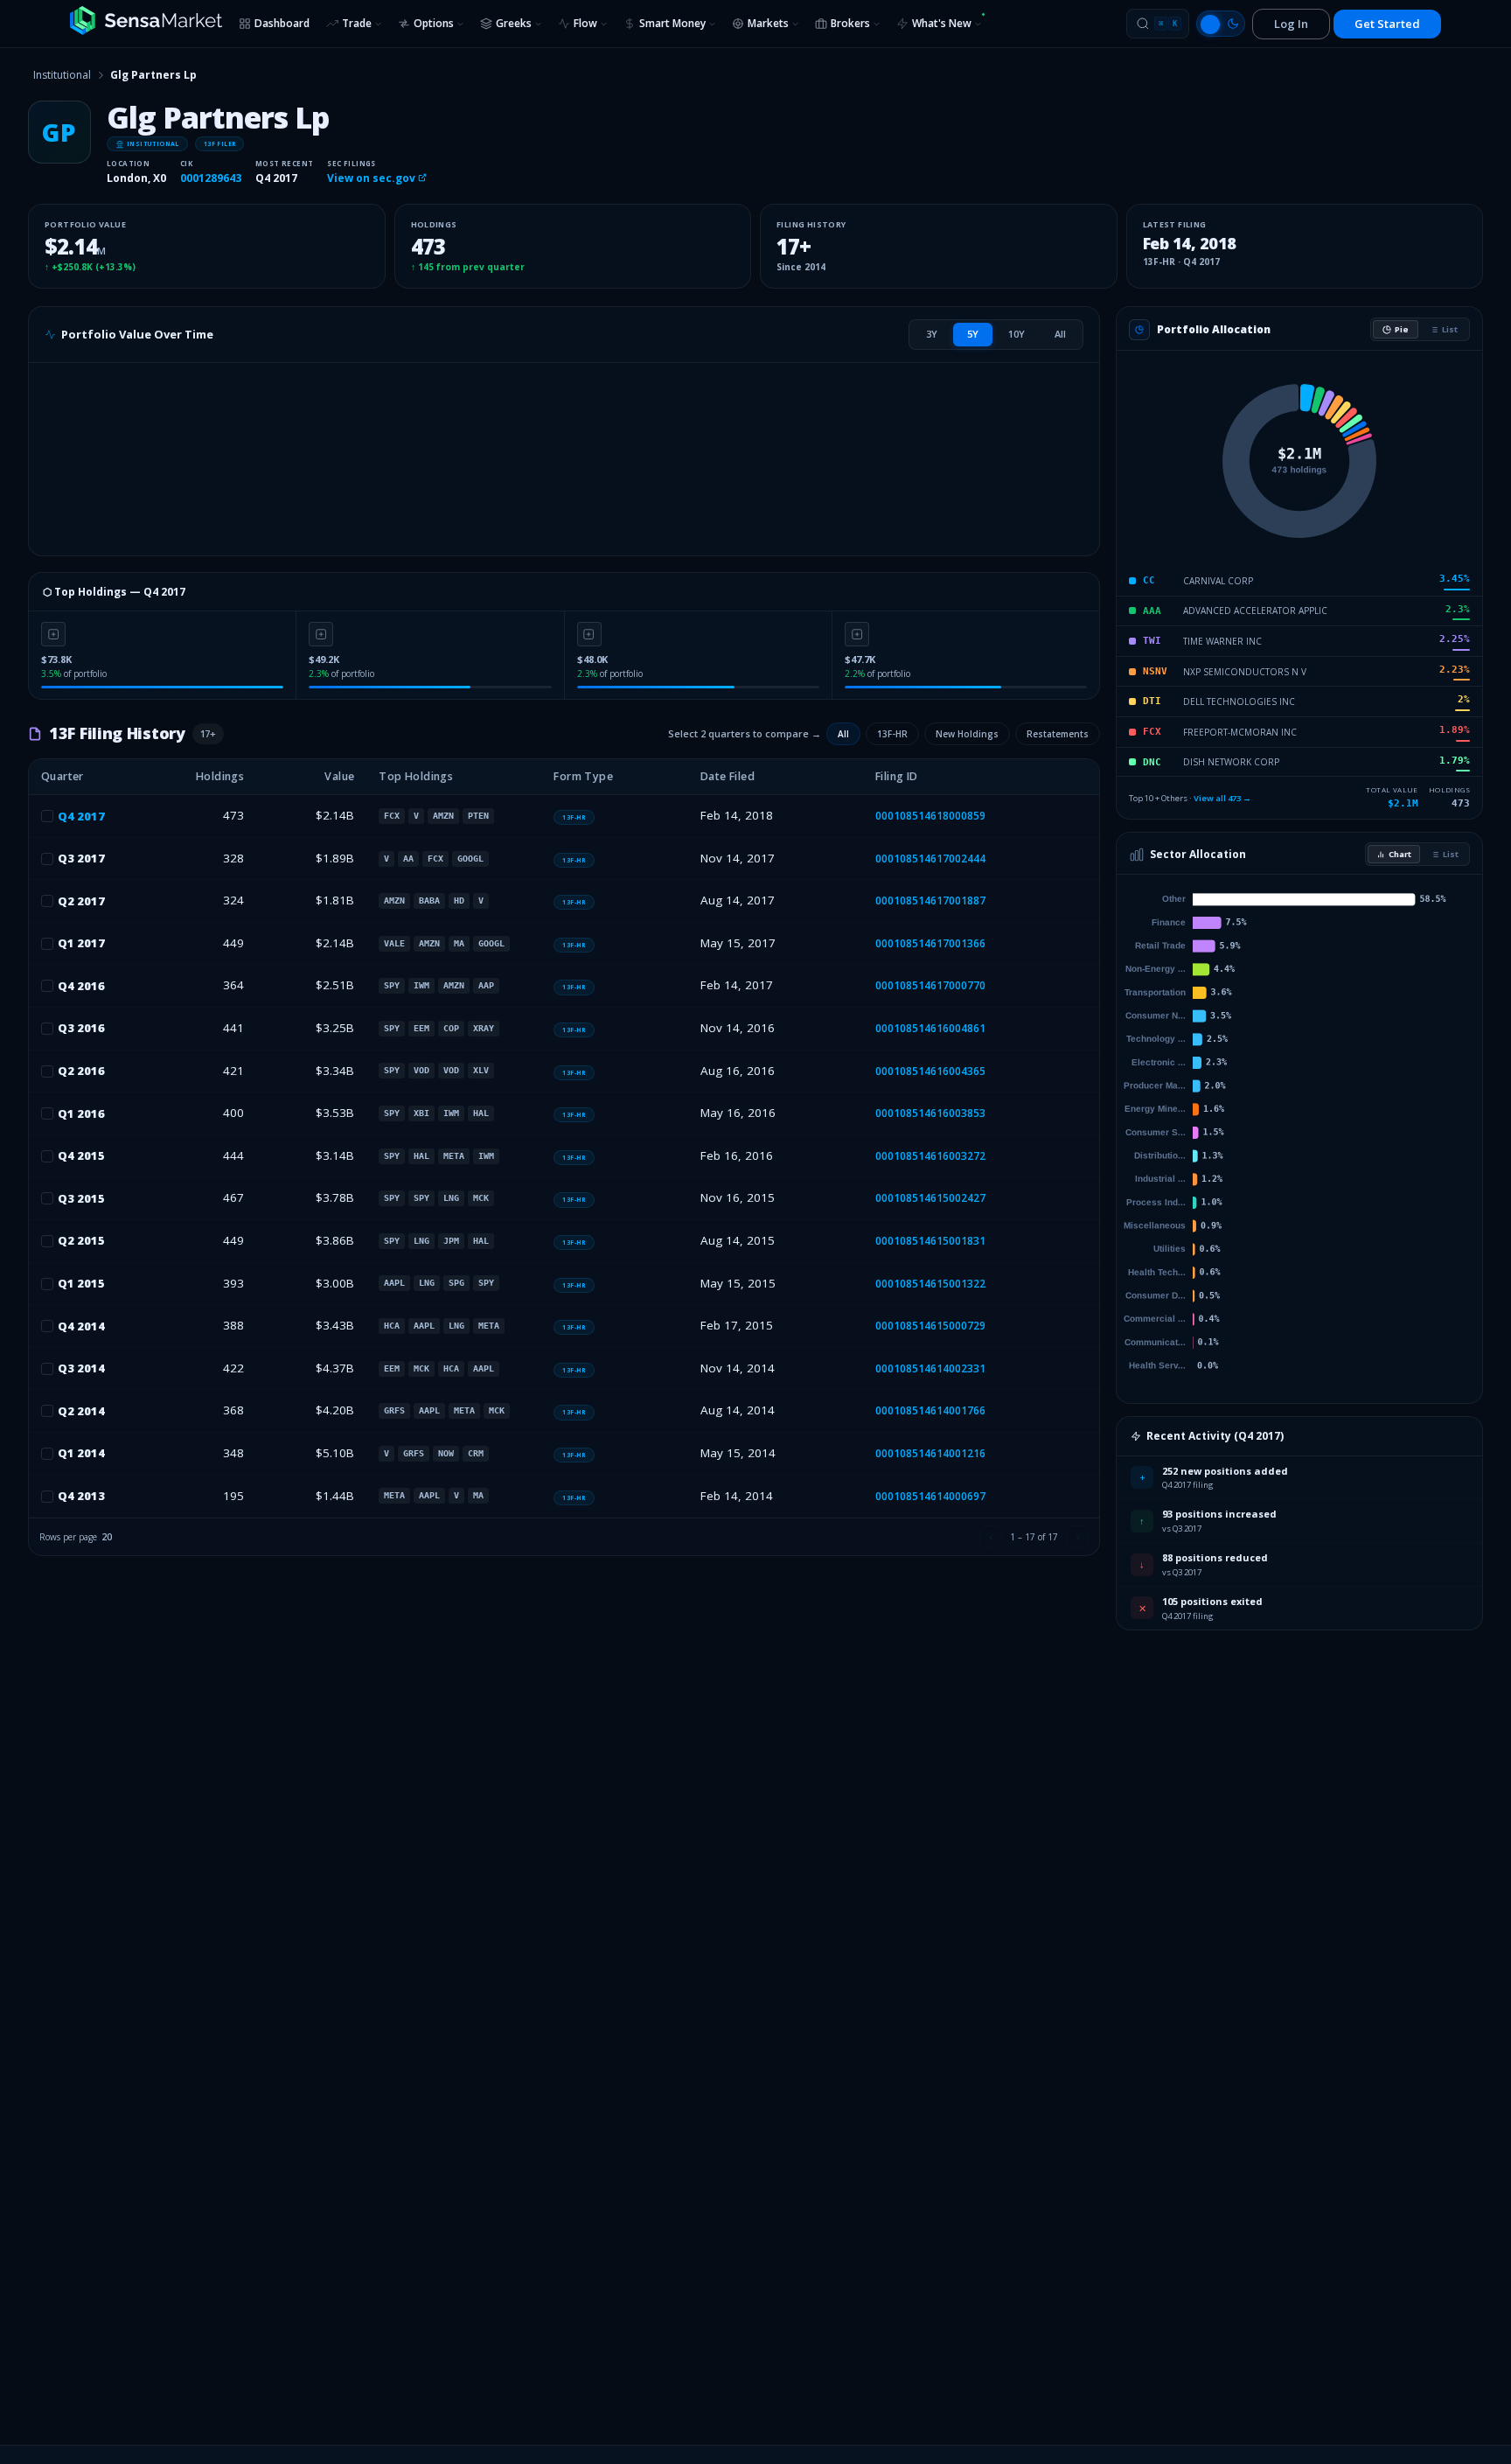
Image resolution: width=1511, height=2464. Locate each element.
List (1450, 329)
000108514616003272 (930, 1156)
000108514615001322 (930, 1284)
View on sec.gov (373, 178)
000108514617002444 (930, 859)
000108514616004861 (930, 1028)
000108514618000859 (930, 816)
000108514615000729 (930, 1326)
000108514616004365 (930, 1071)
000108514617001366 (930, 943)
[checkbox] (47, 816)
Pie (1402, 329)
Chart (1400, 855)
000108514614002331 (930, 1368)
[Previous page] (991, 1537)
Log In (1291, 24)
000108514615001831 (930, 1241)
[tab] (932, 334)
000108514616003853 (930, 1113)
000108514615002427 (930, 1198)
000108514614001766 (930, 1410)
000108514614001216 (930, 1453)
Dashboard (282, 23)
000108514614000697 (930, 1496)
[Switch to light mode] (1221, 24)
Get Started (1387, 24)
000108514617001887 (930, 900)
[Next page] (1077, 1537)
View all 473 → (1222, 798)
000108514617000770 (930, 985)
